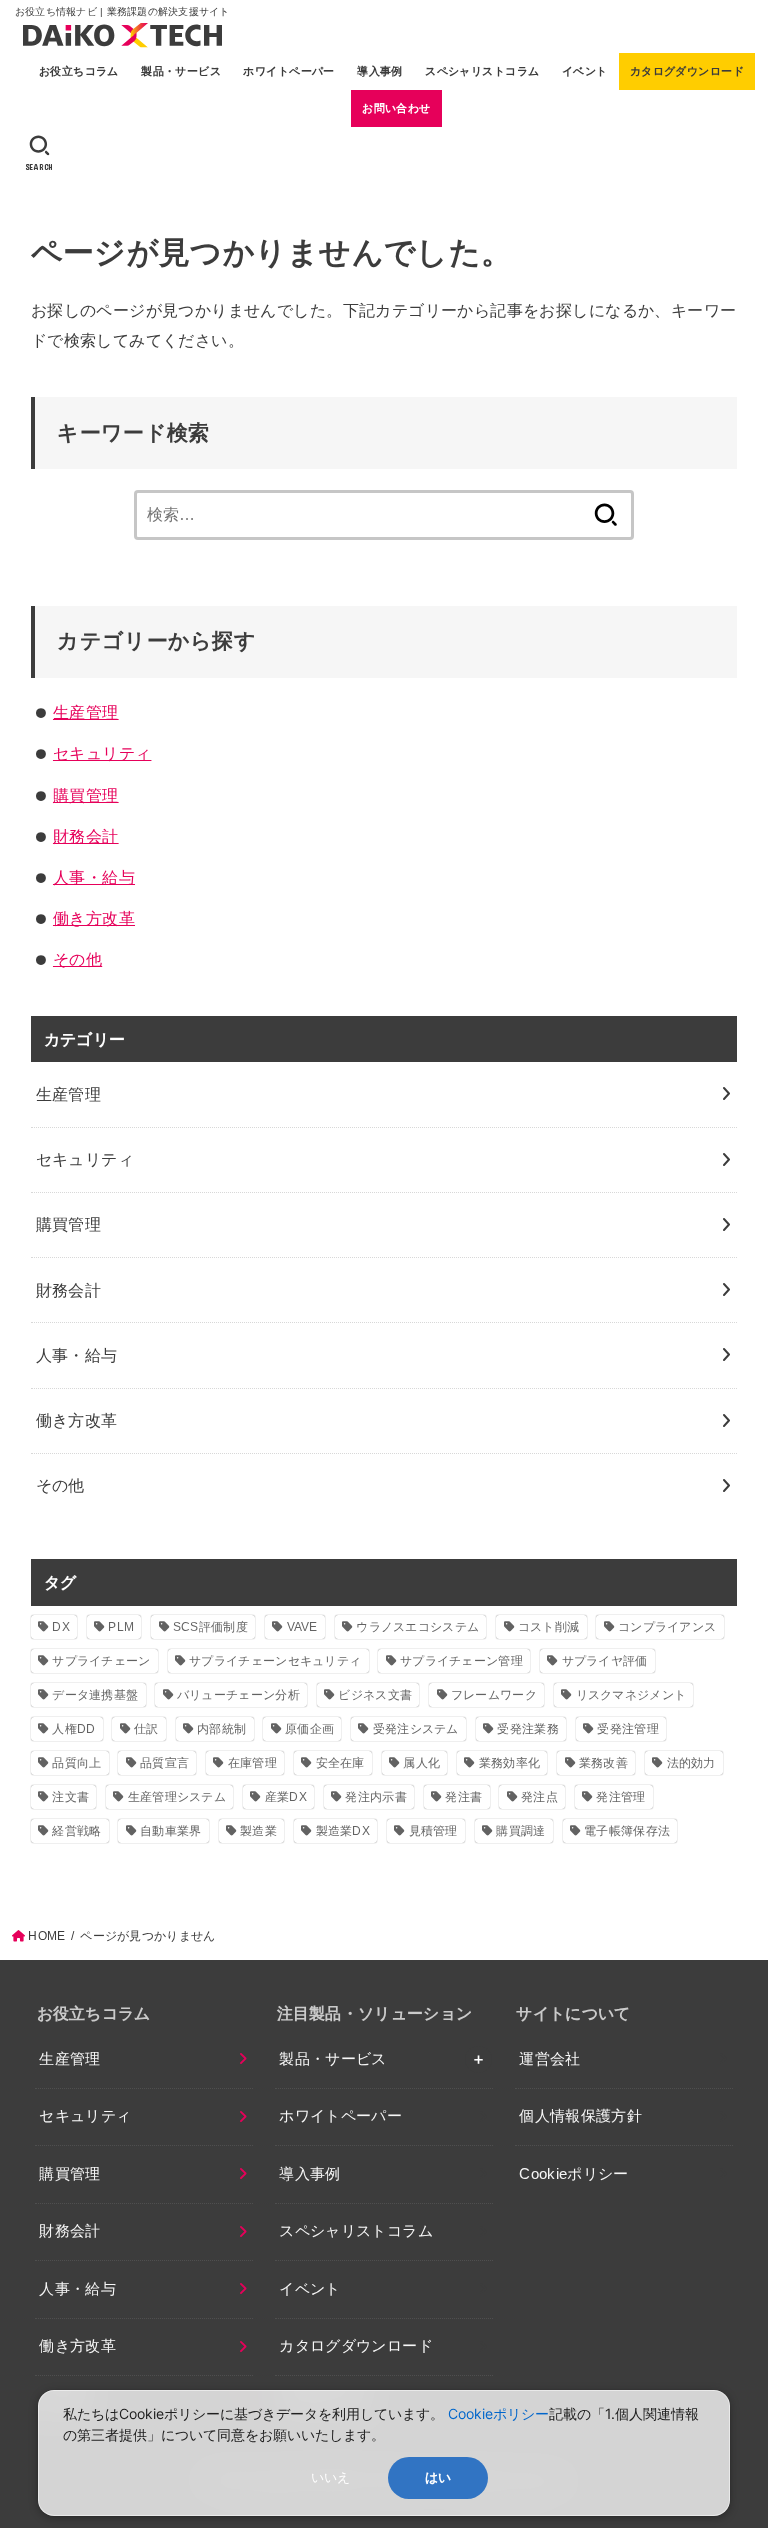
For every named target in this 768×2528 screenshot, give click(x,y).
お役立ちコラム (79, 71)
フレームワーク (494, 1695)
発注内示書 (376, 1797)
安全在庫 (340, 1763)
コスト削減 (549, 1627)
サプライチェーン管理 (461, 1661)
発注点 (539, 1797)
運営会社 (549, 2059)
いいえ (330, 2477)
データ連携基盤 (95, 1695)
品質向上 (76, 1763)
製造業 (258, 1831)
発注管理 (620, 1797)
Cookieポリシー (574, 2174)
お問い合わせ (396, 108)
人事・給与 (94, 877)
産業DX (286, 1797)
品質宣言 (164, 1763)
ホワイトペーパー (288, 71)
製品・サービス (181, 71)
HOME (46, 1936)
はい (438, 2477)
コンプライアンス (667, 1627)
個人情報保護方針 (580, 2116)
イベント (585, 71)
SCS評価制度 (210, 1627)
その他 (77, 959)
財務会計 (86, 836)
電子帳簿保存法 (627, 1831)
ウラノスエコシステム (417, 1627)
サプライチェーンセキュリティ (275, 1661)
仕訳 (146, 1729)
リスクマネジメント (631, 1695)
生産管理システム (177, 1797)
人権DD (73, 1729)
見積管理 (433, 1831)
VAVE (302, 1627)
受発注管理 (628, 1729)
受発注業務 (528, 1729)
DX (61, 1627)
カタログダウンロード (687, 71)
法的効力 (691, 1763)
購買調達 (520, 1831)
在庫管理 (252, 1763)
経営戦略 (76, 1831)
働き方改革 (94, 918)
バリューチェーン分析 (238, 1695)
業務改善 (603, 1763)
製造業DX (343, 1831)
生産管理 (86, 712)
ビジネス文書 (375, 1695)
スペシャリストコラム (482, 71)
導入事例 (380, 71)
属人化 (421, 1763)
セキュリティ (102, 753)
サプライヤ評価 (605, 1661)
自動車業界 (171, 1831)
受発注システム (416, 1729)
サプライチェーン (101, 1661)
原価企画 (309, 1729)
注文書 (70, 1797)
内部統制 (221, 1729)
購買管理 (86, 795)
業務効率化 (510, 1763)
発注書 (463, 1797)
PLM (121, 1627)
